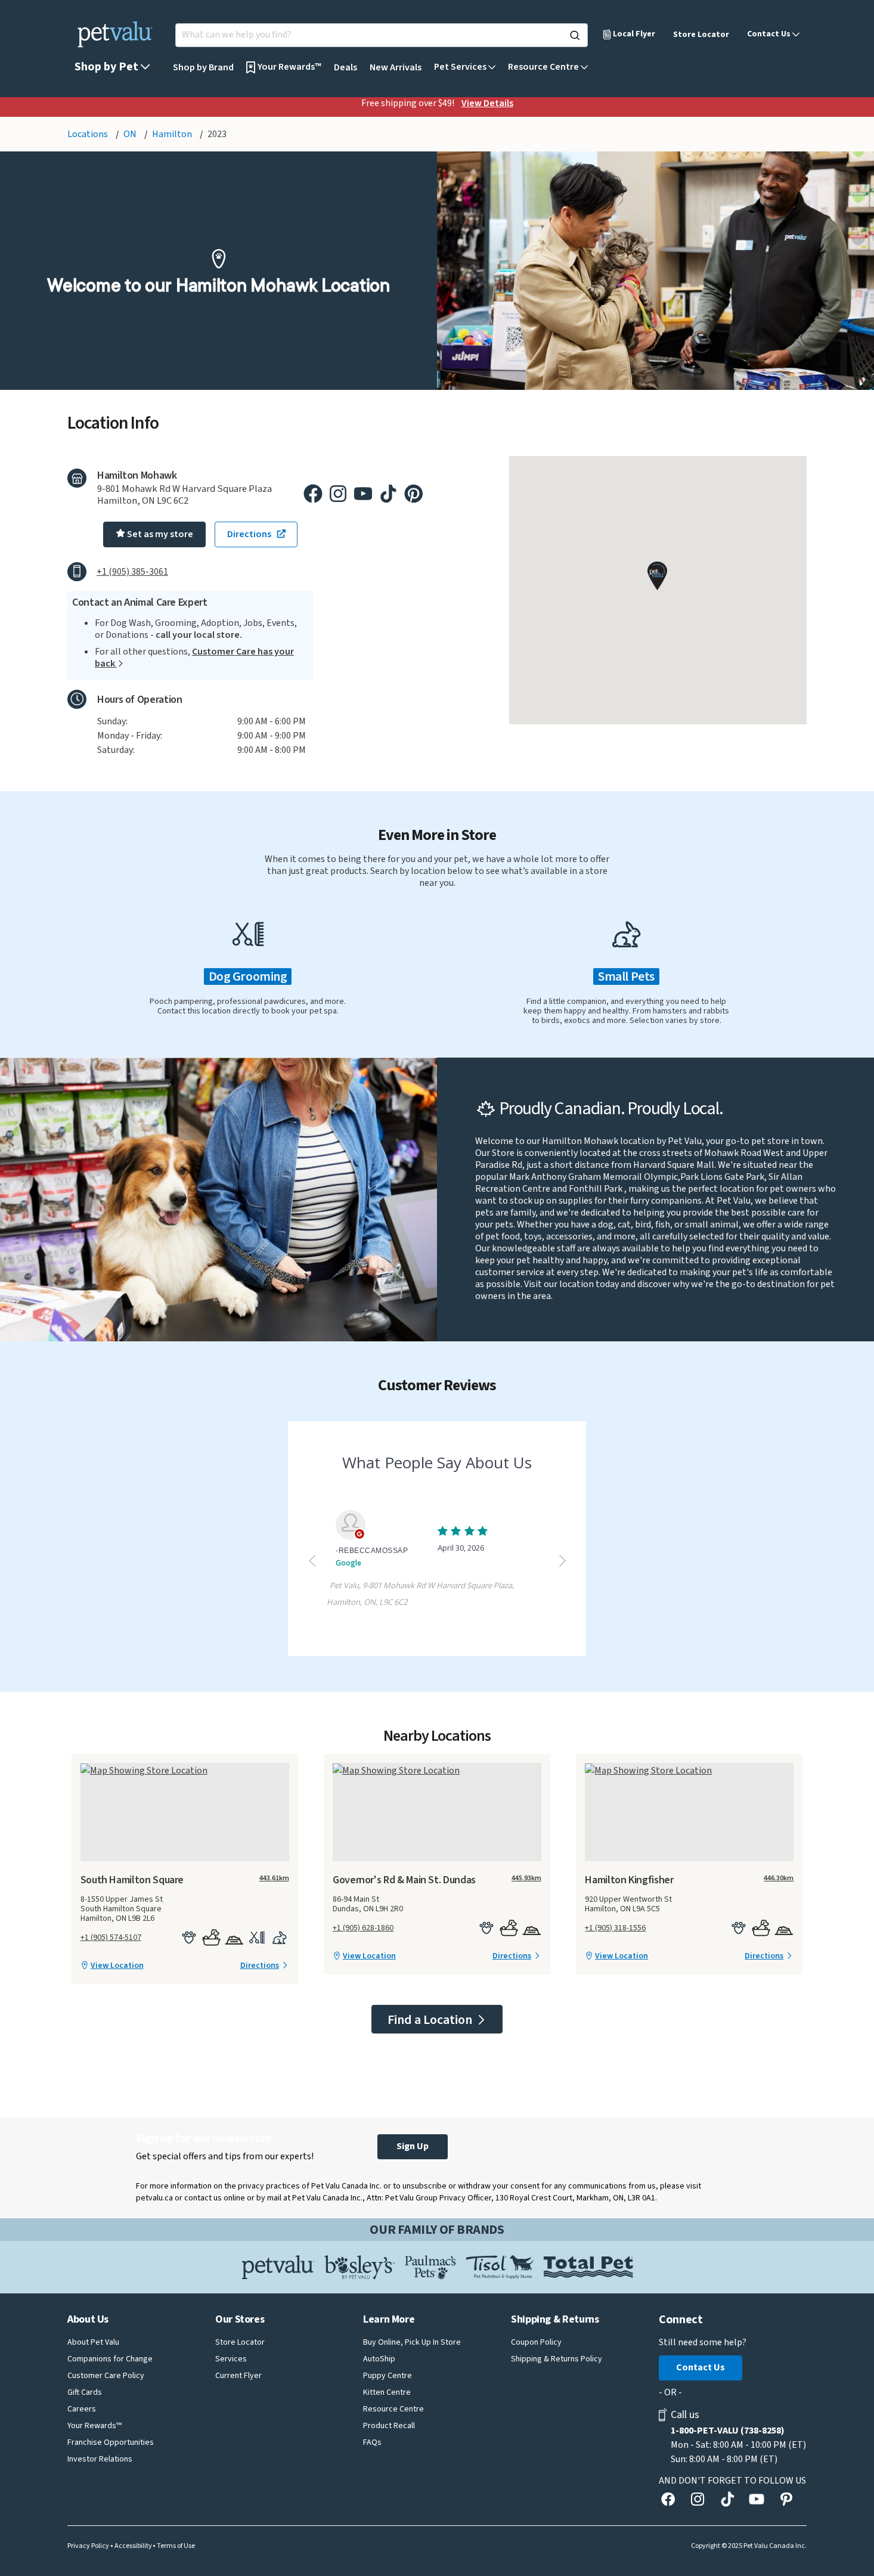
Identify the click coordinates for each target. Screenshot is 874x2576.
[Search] (575, 35)
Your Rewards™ (94, 2426)
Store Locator (701, 35)
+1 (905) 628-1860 (363, 1928)
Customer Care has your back (194, 658)
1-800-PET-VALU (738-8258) (728, 2431)
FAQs (372, 2442)
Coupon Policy (536, 2342)
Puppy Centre (388, 2376)
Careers (82, 2409)
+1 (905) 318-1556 (615, 1928)
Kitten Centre (387, 2392)
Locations (89, 134)
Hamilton (173, 134)
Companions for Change (110, 2359)
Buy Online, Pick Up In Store (412, 2342)
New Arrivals (396, 67)
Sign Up (413, 2146)
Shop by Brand (203, 67)
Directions (260, 1966)
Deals (345, 67)
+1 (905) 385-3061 (132, 572)
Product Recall (389, 2426)
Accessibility (133, 2546)
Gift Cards (85, 2392)
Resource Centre (393, 2409)
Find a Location (431, 2020)
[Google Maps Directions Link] (185, 1770)
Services (231, 2359)
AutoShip (379, 2359)
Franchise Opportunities (111, 2442)
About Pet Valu (93, 2342)
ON (131, 134)
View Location (117, 1966)
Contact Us (701, 2367)
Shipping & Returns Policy (557, 2359)
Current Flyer (238, 2376)
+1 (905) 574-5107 (111, 1938)
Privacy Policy (88, 2546)
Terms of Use (176, 2546)
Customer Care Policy (106, 2376)
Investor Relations (100, 2459)
